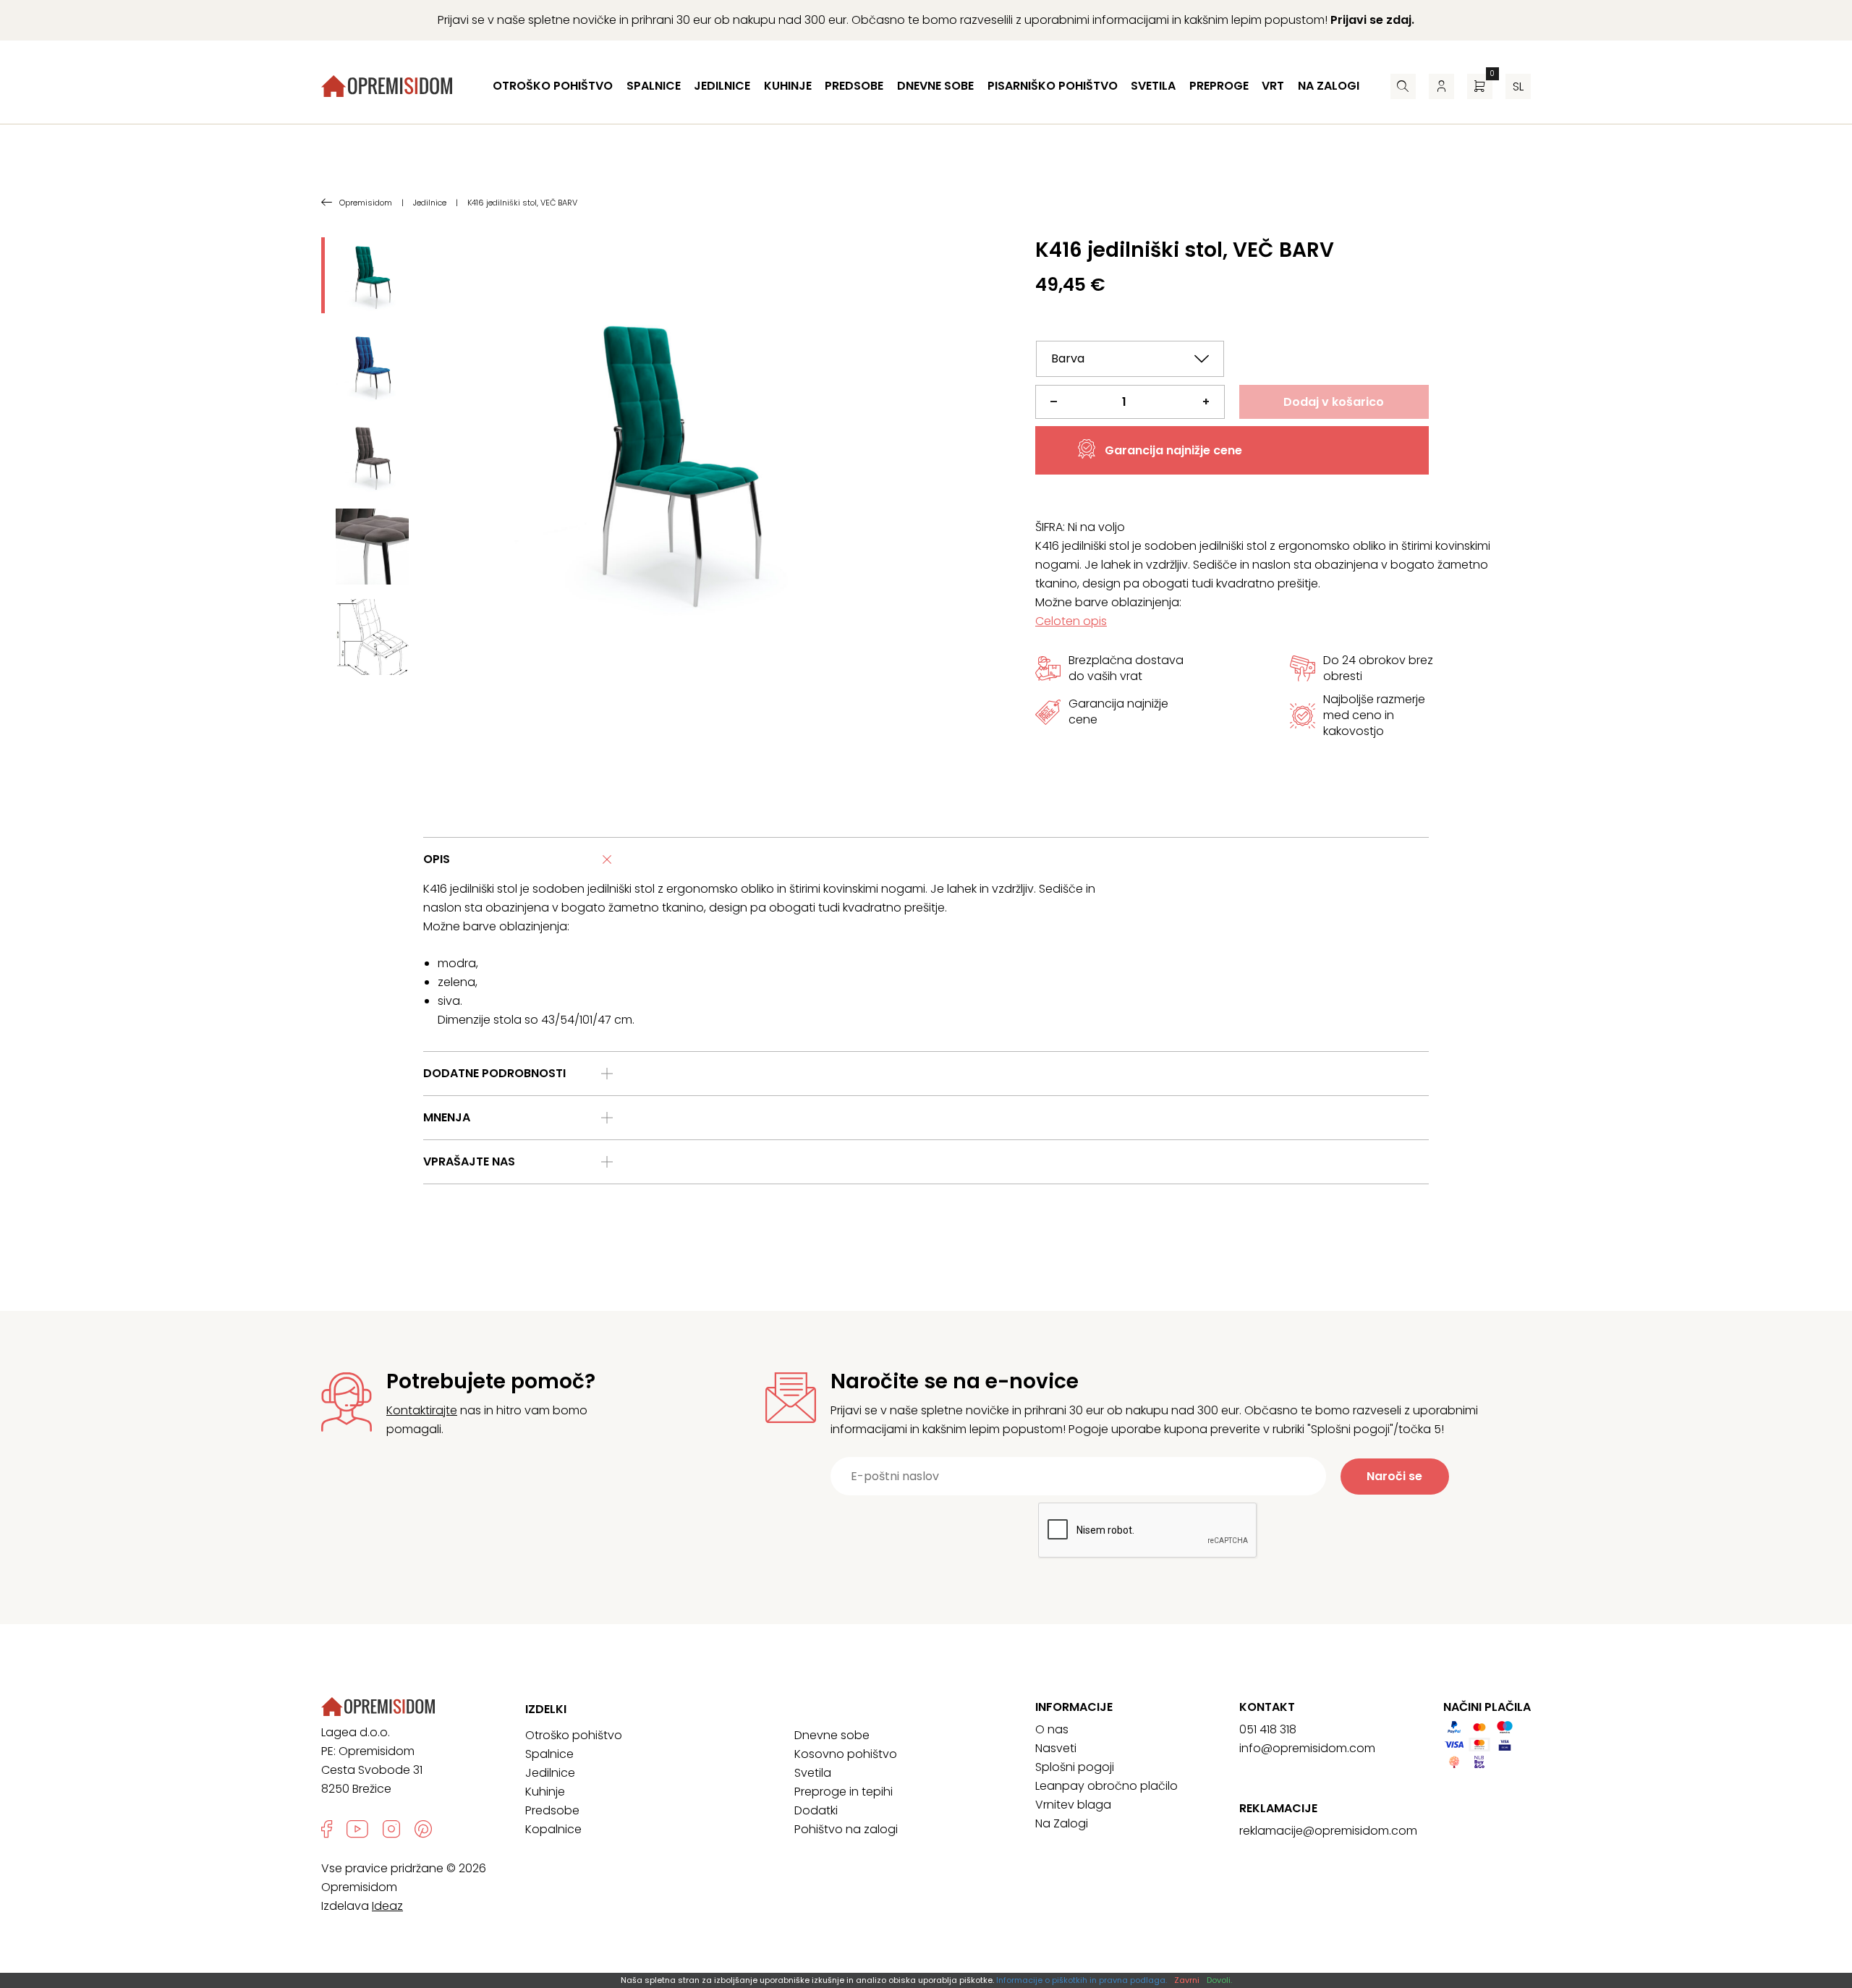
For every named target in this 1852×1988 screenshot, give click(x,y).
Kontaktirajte (422, 1410)
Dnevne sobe (935, 86)
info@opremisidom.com (1307, 1748)
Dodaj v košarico (1334, 402)
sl (1518, 86)
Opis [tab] (437, 859)
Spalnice (654, 86)
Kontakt (1267, 1707)
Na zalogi (1329, 86)
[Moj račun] (1441, 86)
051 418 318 (1268, 1729)
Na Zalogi (1062, 1823)
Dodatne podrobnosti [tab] (494, 1073)
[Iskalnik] (1403, 86)
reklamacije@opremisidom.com (1328, 1831)
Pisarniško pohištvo (1053, 86)
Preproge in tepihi (844, 1792)
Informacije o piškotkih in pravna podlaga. (1082, 1980)
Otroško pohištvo (553, 86)
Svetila (1153, 86)
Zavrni (1187, 1980)
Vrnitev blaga (1073, 1805)
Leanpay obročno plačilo (1106, 1786)
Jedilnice (722, 86)
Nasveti (1056, 1748)
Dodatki (816, 1810)
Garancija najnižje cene (1173, 450)
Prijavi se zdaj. (1372, 20)
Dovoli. (1219, 1980)
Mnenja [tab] (447, 1117)
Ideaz (387, 1906)
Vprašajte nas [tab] (469, 1161)
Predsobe (854, 86)
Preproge (1219, 86)
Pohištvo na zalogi (846, 1829)
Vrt (1273, 86)
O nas (1052, 1729)
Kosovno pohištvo (846, 1754)
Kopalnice (553, 1829)
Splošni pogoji (1075, 1767)
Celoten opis (1071, 621)
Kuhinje (788, 86)
